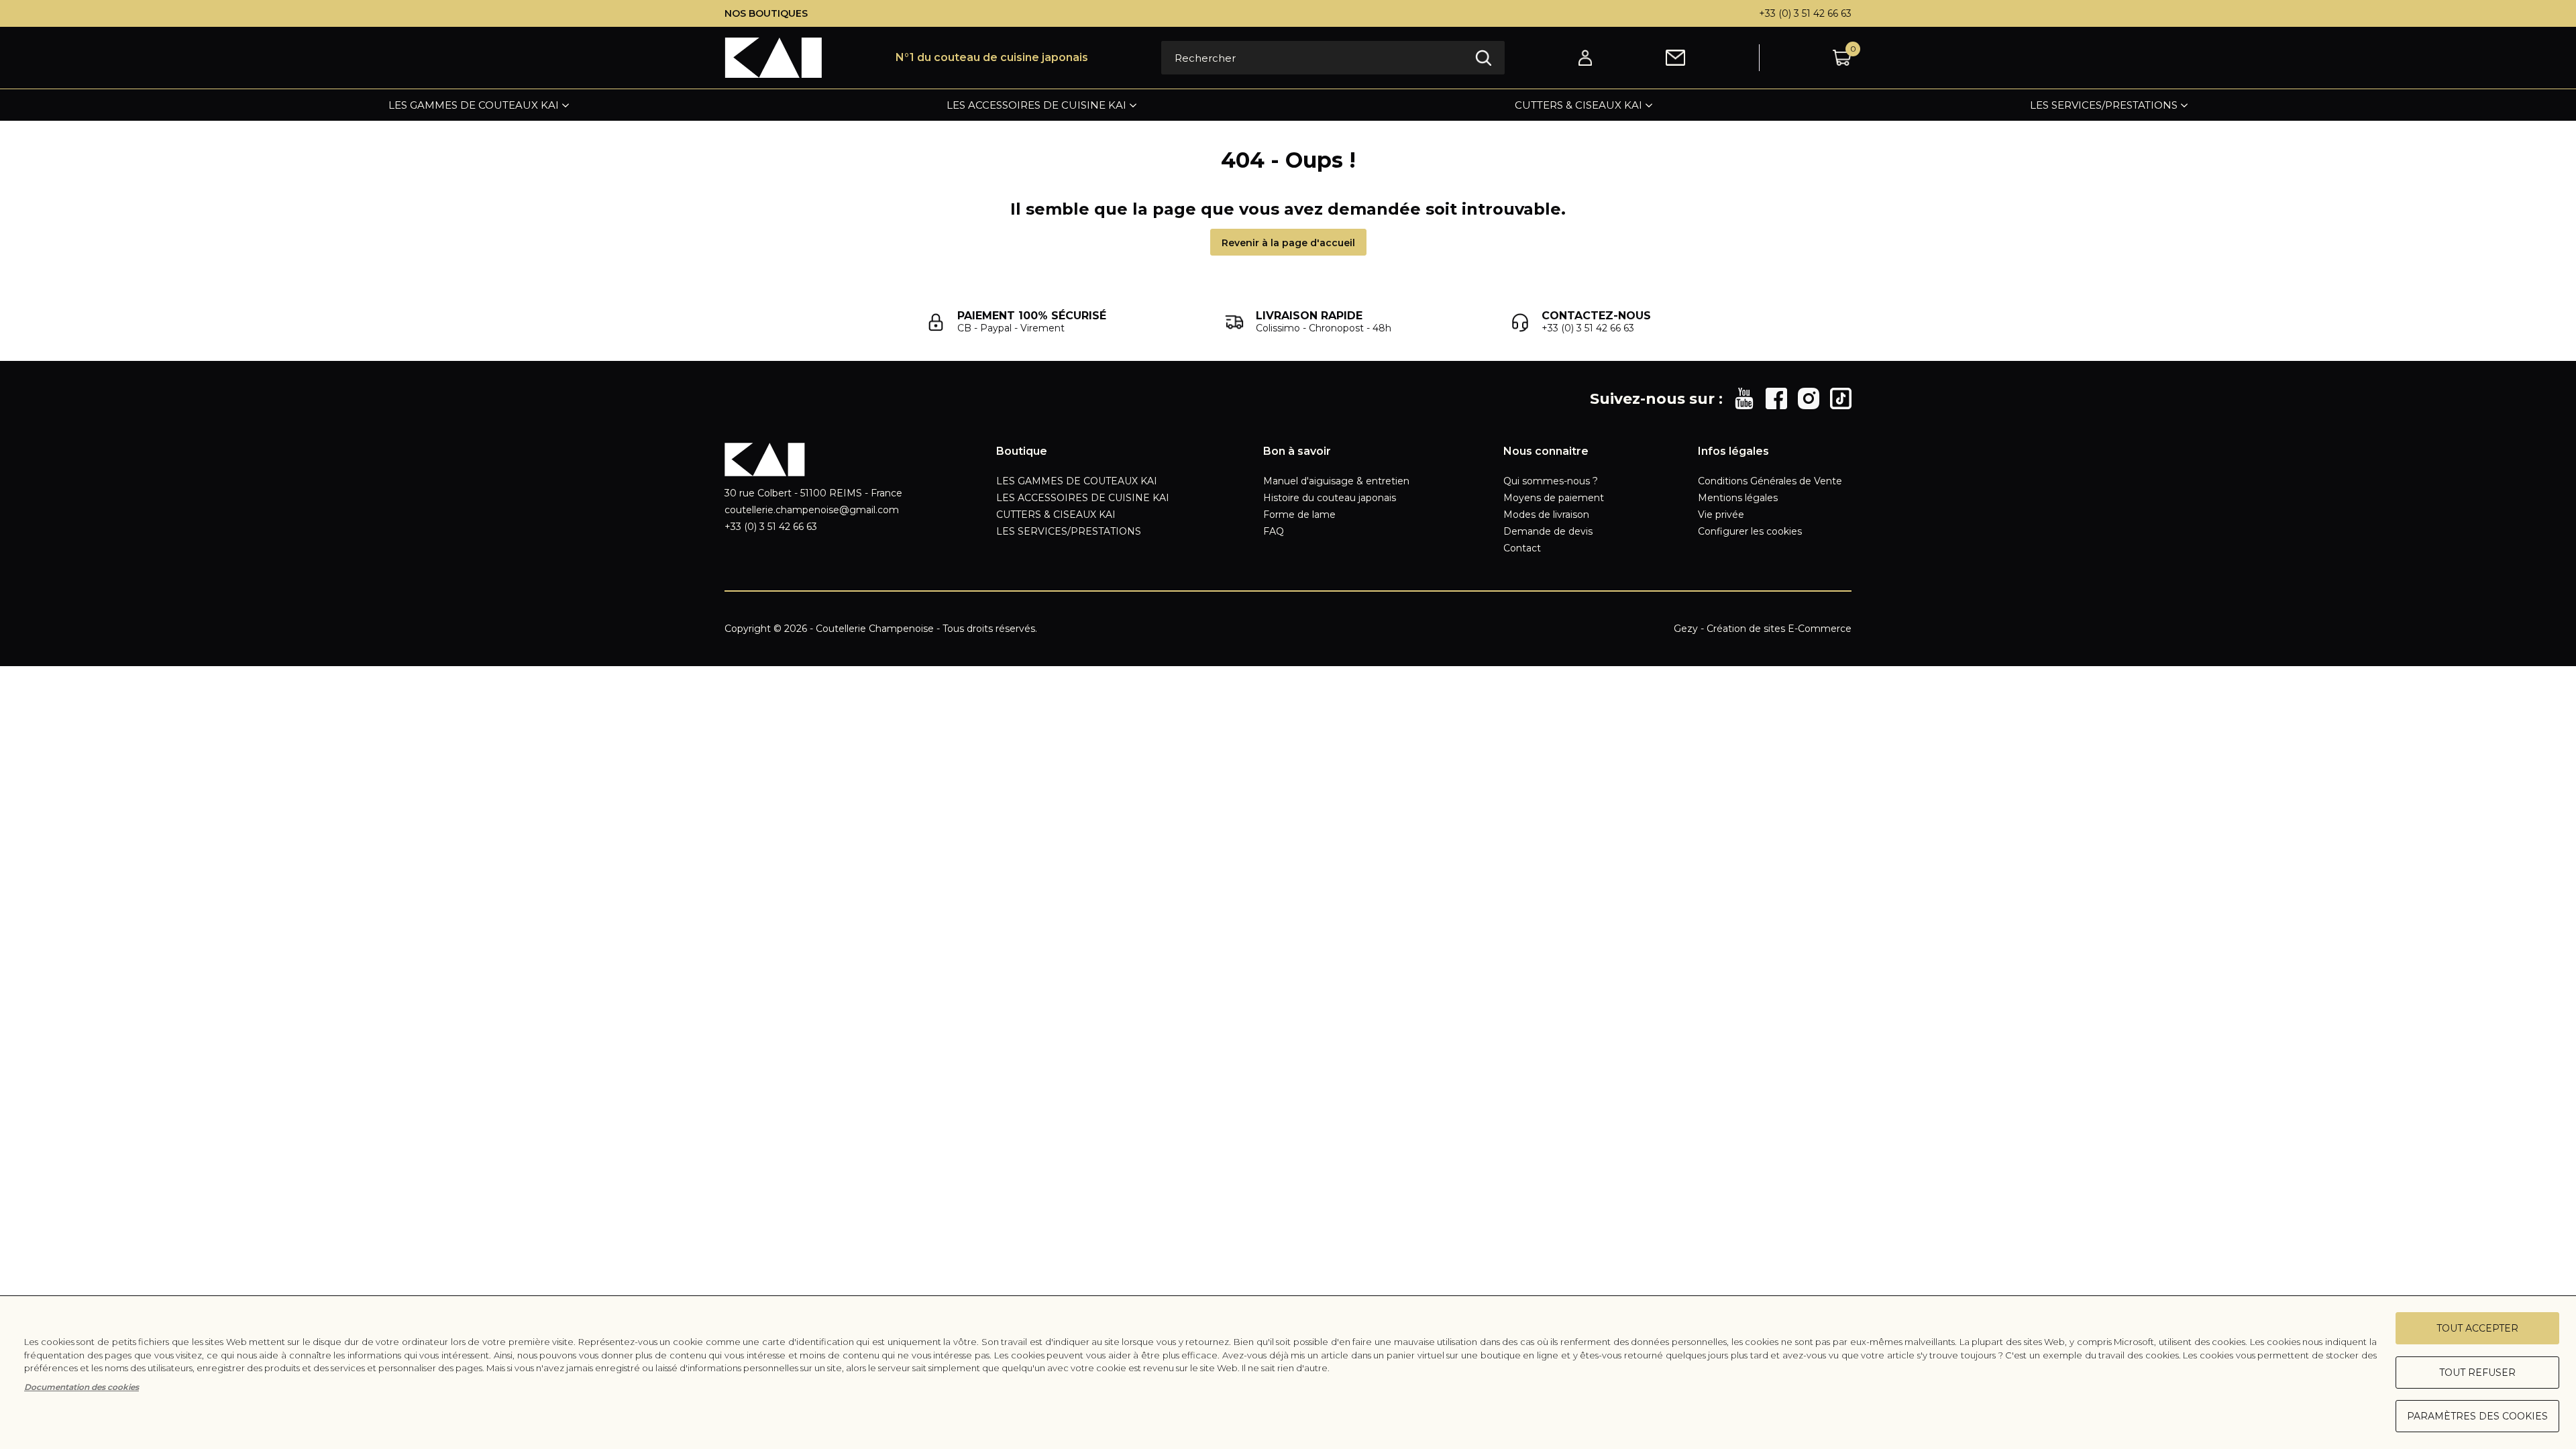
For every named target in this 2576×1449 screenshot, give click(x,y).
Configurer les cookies (1750, 531)
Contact (1522, 548)
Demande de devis (1548, 531)
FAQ (1274, 531)
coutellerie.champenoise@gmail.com (812, 510)
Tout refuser (2477, 1373)
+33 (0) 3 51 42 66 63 (1805, 13)
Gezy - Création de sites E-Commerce (1763, 629)
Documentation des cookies (82, 1387)
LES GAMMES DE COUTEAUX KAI (474, 105)
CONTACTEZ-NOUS (1596, 316)
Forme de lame (1299, 515)
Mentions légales (1738, 498)
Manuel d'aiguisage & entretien (1336, 481)
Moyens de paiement (1554, 498)
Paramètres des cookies (2477, 1416)
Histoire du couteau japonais (1330, 498)
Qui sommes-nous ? (1551, 481)
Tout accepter (2477, 1328)
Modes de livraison (1546, 515)
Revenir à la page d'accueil (1288, 243)
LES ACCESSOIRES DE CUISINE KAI (1036, 105)
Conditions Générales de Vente (1770, 481)
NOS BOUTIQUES (766, 13)
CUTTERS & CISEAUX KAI (1578, 105)
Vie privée (1721, 515)
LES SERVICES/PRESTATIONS (2104, 105)
